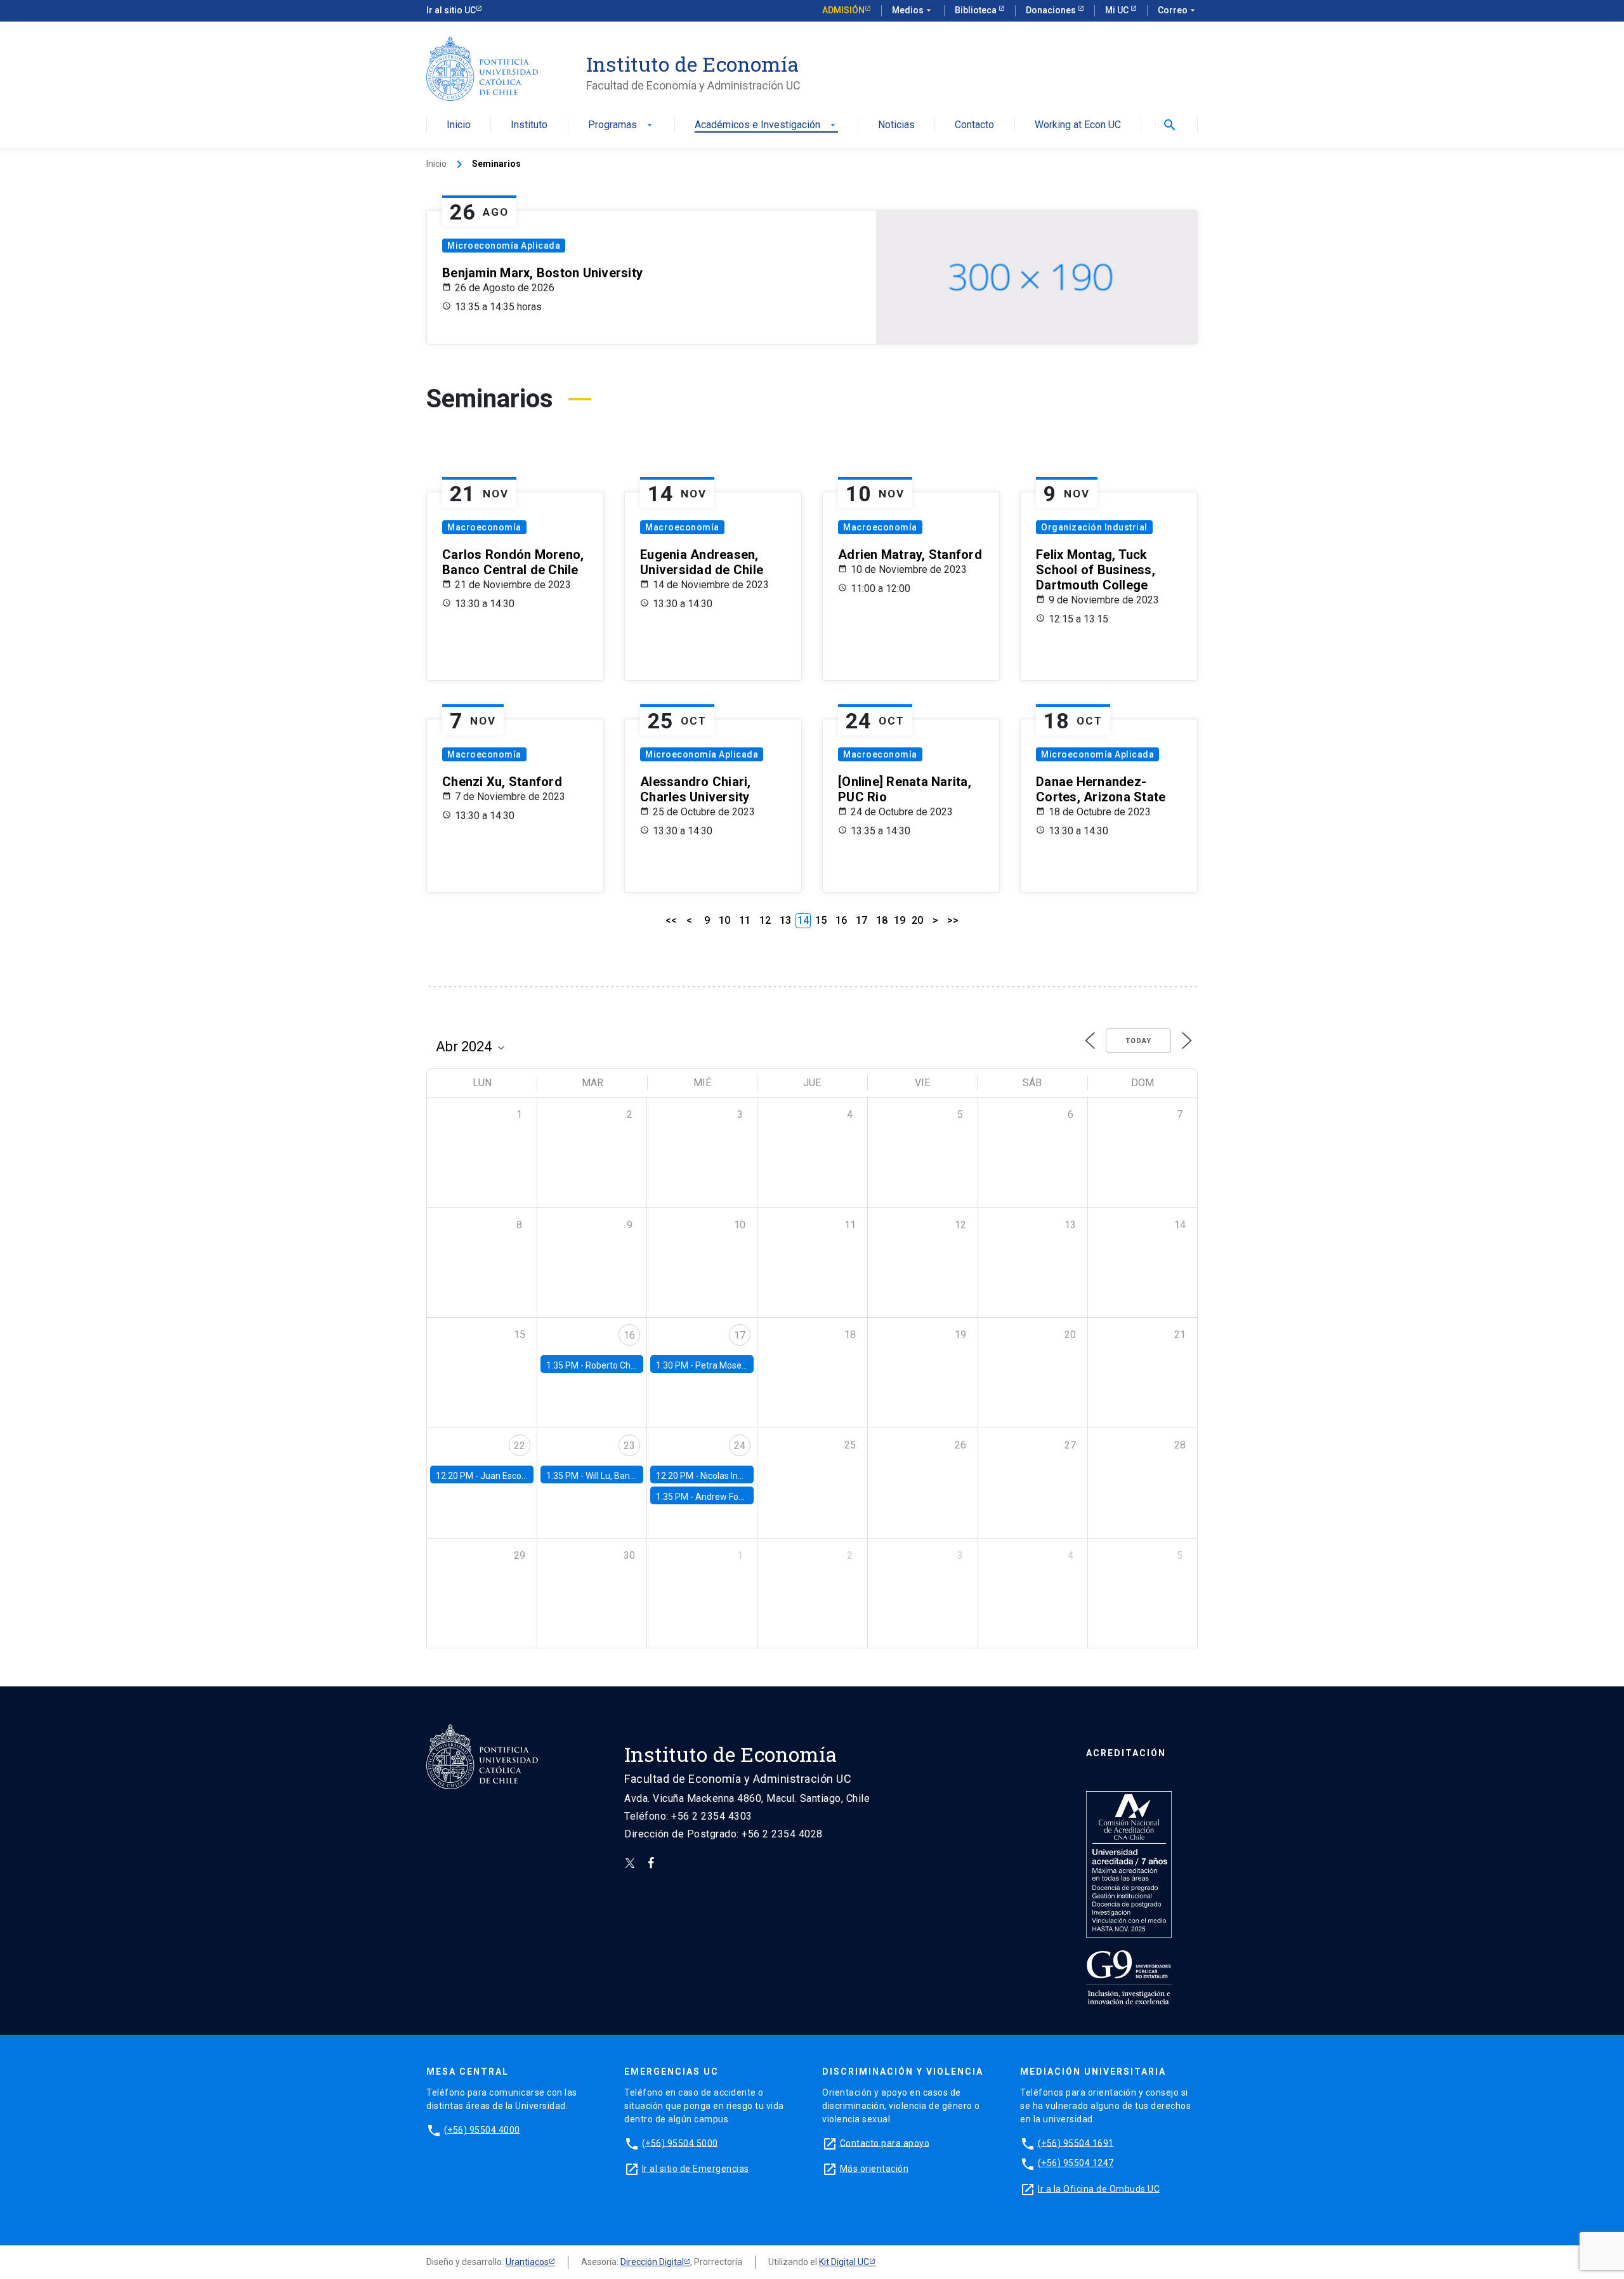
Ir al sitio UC (451, 10)
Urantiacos (527, 2262)
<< (671, 920)
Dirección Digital (652, 2262)
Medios (913, 10)
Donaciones (1052, 10)
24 (740, 1446)
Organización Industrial (1094, 527)
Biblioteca (977, 10)
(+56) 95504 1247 (1076, 2163)
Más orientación (874, 2168)
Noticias (896, 125)
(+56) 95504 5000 (680, 2143)
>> (953, 920)
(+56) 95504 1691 (1076, 2143)
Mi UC (1118, 10)
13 (785, 920)
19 (900, 920)
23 (629, 1446)
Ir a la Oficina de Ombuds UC (1099, 2188)
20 (917, 920)
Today (1138, 1041)
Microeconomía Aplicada (504, 246)
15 (821, 920)
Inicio (459, 125)
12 (765, 920)
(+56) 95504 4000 (482, 2129)
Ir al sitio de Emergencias (696, 2168)
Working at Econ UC (1078, 125)
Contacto (974, 125)
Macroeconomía (484, 527)
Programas (621, 125)
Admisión (843, 10)
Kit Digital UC (844, 2262)
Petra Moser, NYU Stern (742, 1365)
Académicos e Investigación (766, 125)
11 (745, 920)
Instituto (529, 125)
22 (520, 1446)
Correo (1178, 10)
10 (724, 920)
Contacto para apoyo (885, 2143)
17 (861, 920)
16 (841, 920)
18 (882, 920)
